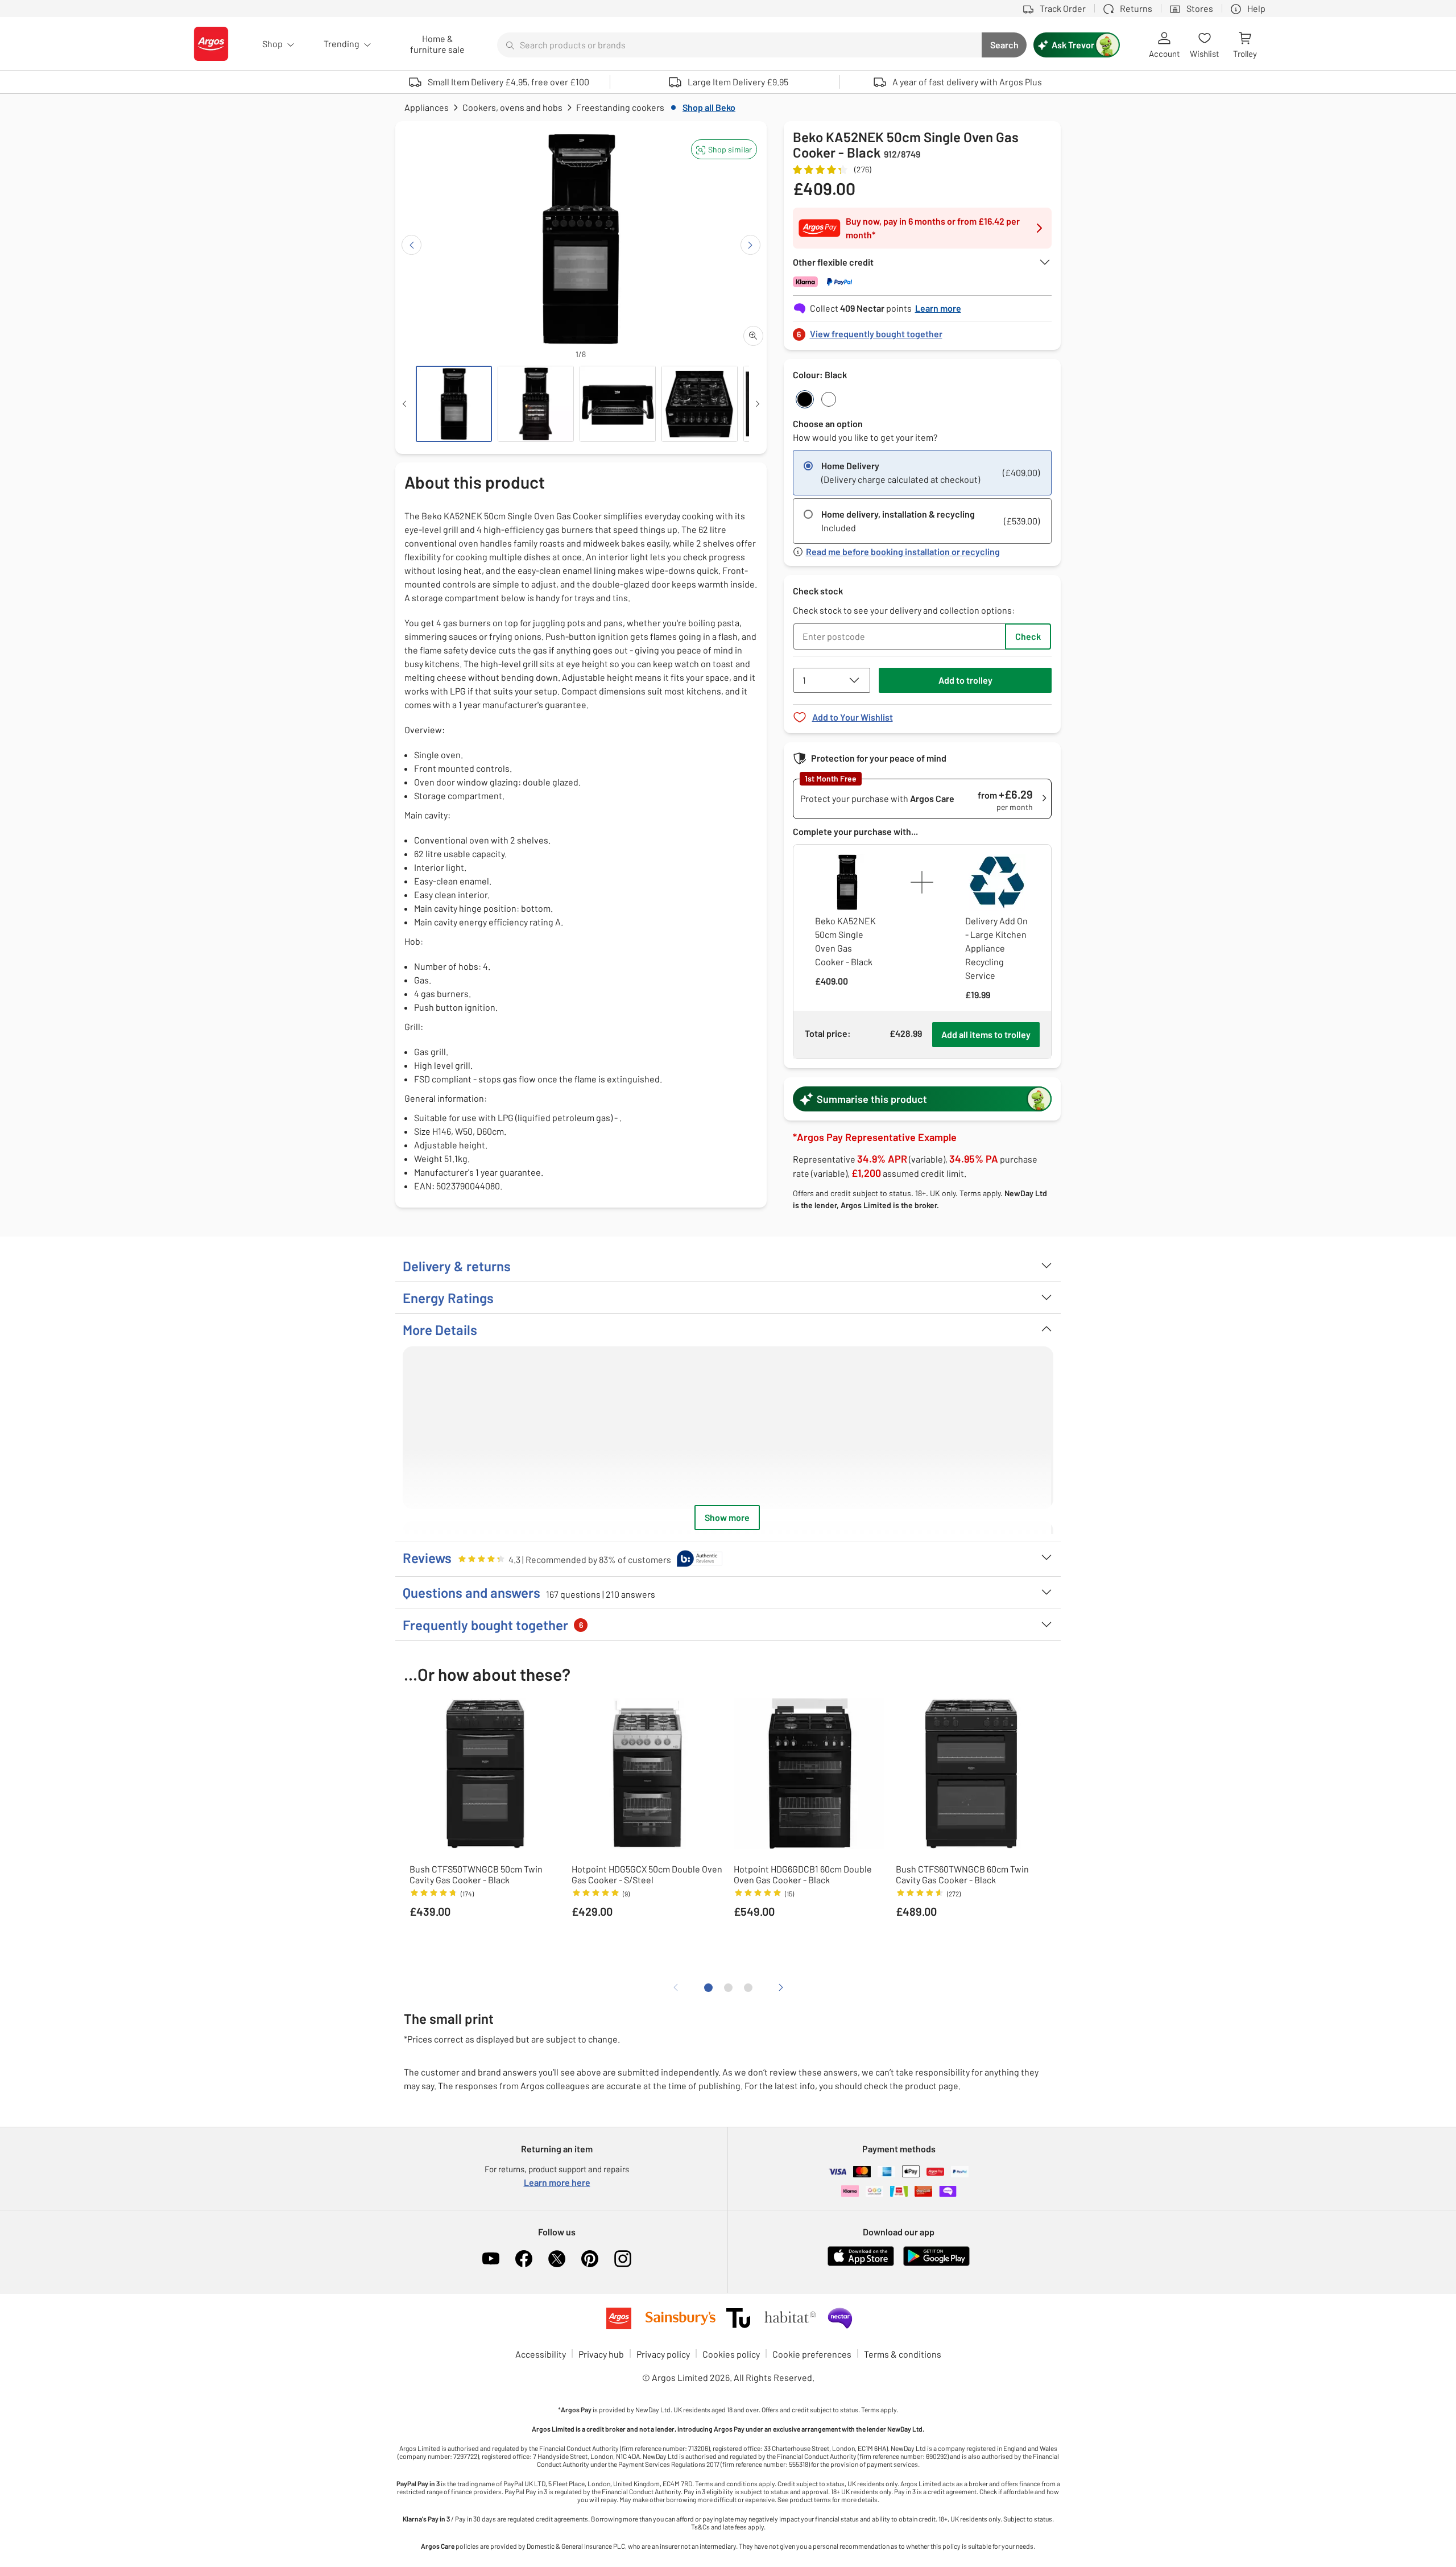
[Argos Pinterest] (590, 2259)
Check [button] (1028, 636)
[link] (923, 331)
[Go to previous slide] (411, 245)
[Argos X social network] (557, 2259)
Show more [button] (727, 1517)
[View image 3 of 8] (618, 404)
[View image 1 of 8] (454, 404)
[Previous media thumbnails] (404, 404)
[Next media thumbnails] (758, 404)
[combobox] (739, 45)
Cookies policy (731, 2354)
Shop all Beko (709, 107)
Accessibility (541, 2354)
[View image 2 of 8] (536, 404)
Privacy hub (601, 2354)
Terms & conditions (903, 2354)
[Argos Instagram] (623, 2259)
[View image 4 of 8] (700, 404)
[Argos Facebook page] (524, 2259)
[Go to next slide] (750, 245)
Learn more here (557, 2182)
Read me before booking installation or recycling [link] (903, 552)
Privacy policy (663, 2354)
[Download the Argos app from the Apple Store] (861, 2264)
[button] (724, 149)
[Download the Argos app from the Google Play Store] (936, 2264)
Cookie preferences (812, 2354)
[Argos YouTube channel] (491, 2259)
